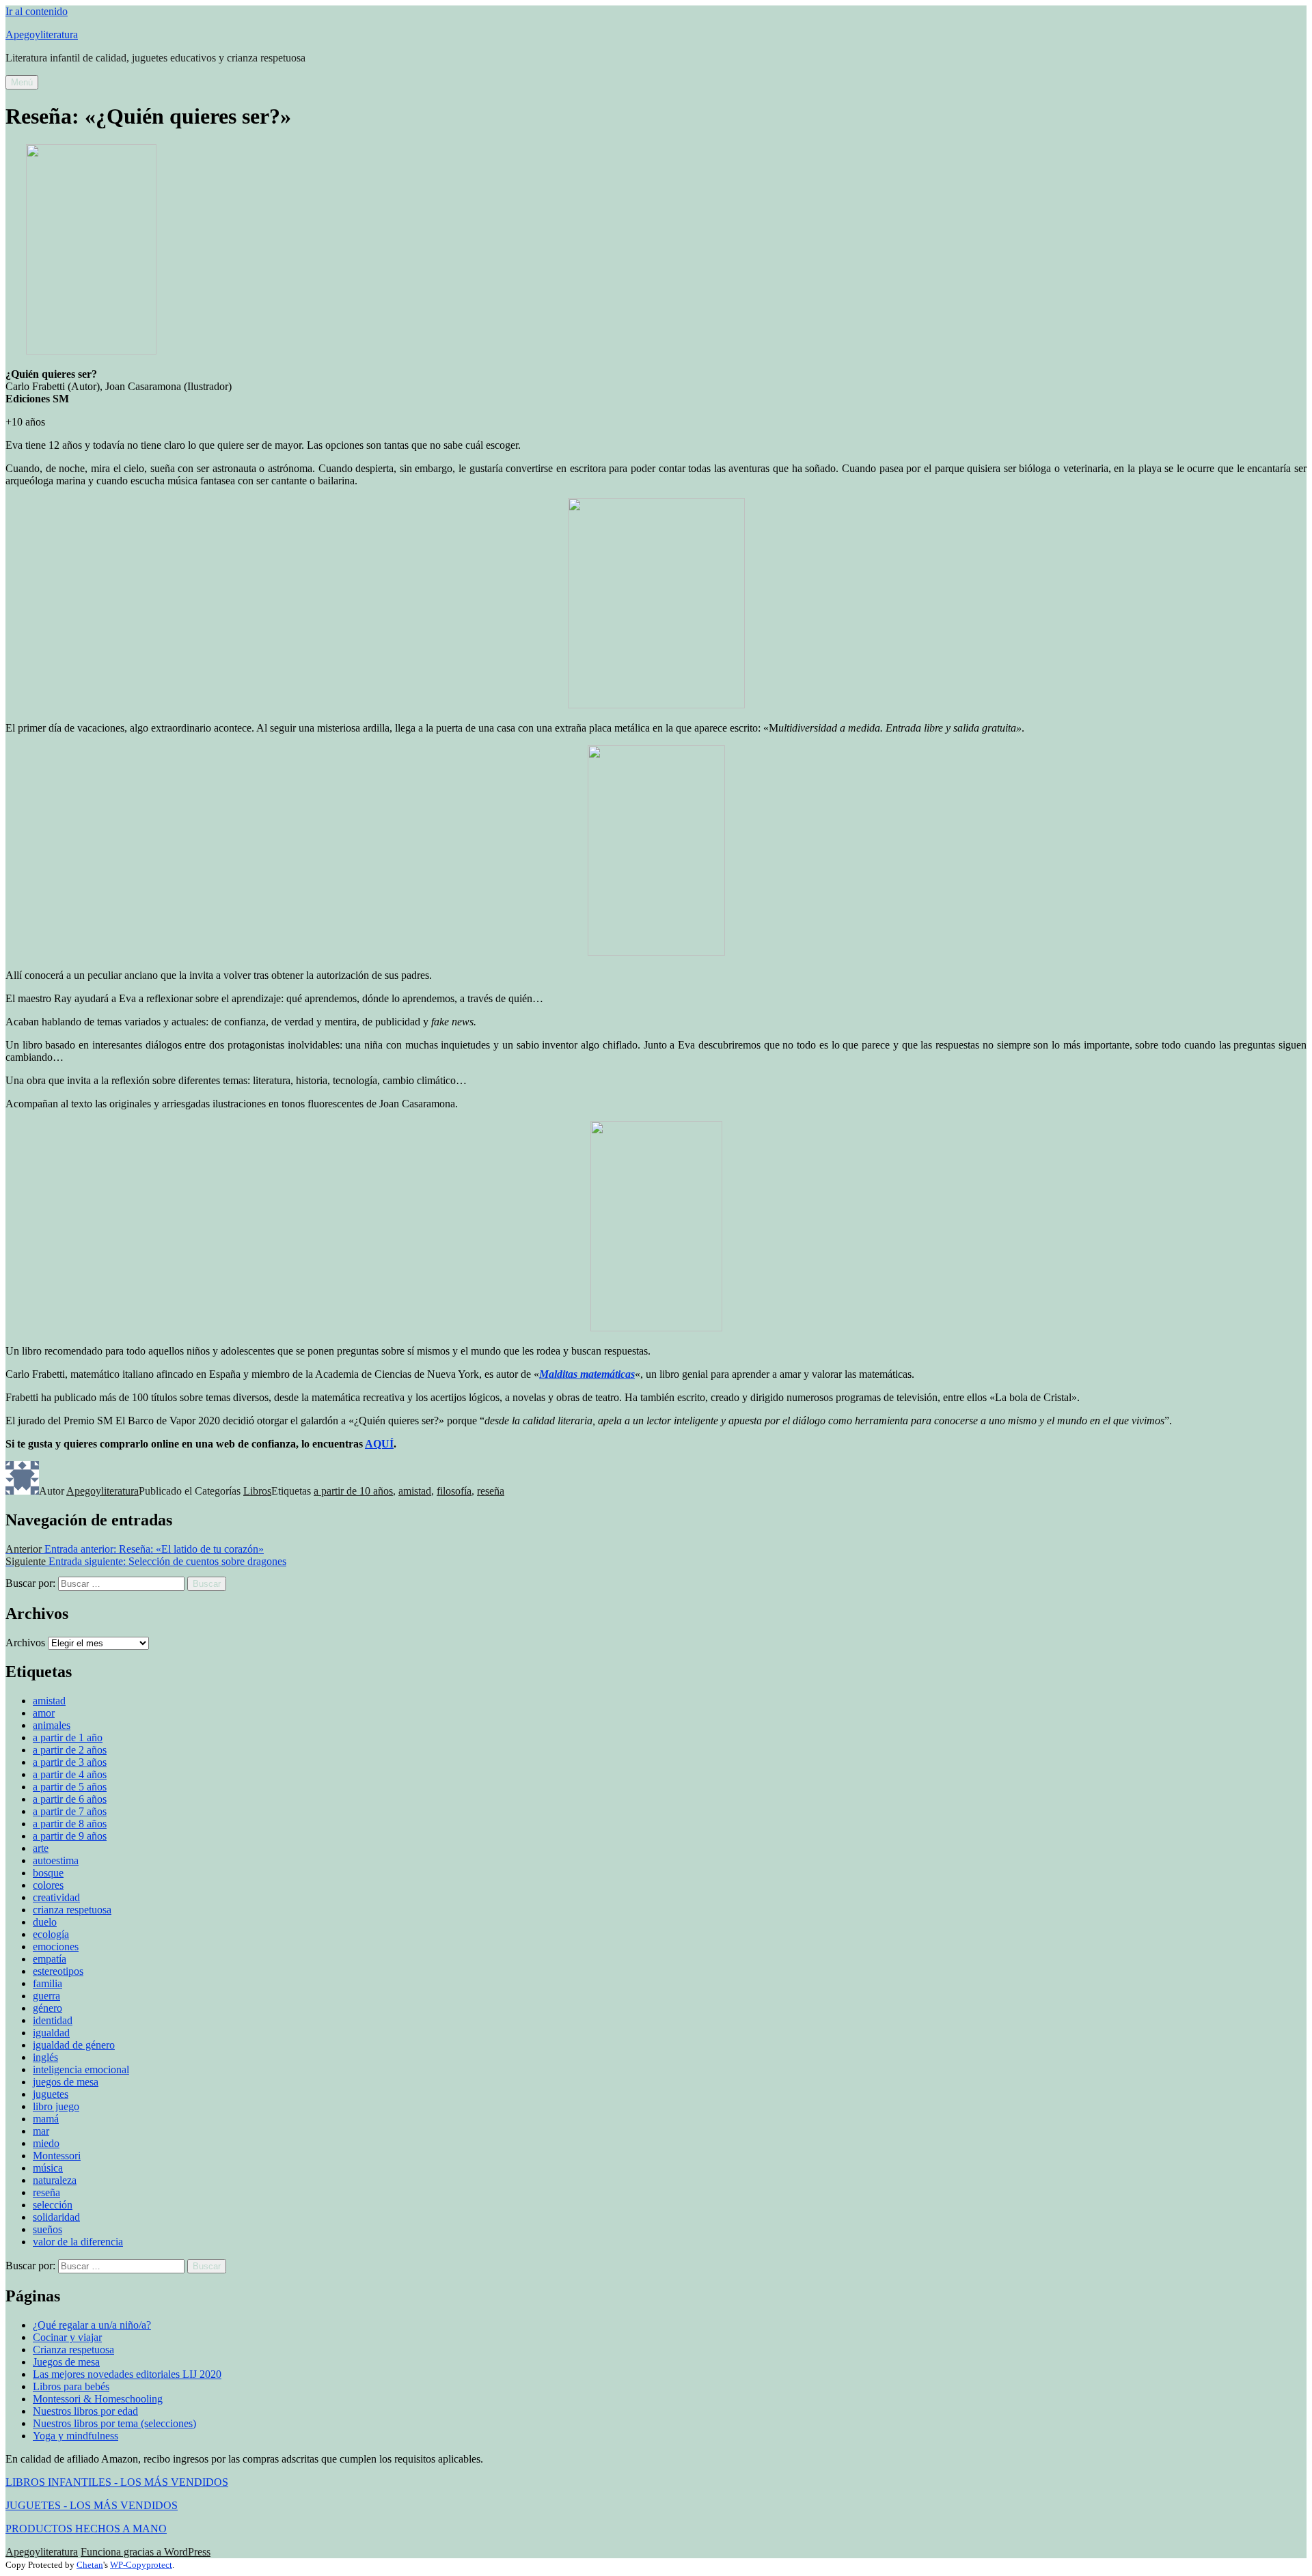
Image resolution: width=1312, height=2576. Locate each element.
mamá (46, 2119)
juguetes (51, 2094)
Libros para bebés (71, 2386)
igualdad (51, 2033)
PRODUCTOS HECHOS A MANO (86, 2529)
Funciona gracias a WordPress (146, 2552)
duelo (45, 1922)
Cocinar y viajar (67, 2337)
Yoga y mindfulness (76, 2436)
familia (47, 1983)
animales (52, 1725)
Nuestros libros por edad (85, 2411)
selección (53, 2205)
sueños (47, 2229)
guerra (46, 1996)
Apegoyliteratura (42, 34)
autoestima (56, 1860)
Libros (257, 1491)
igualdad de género (74, 2045)
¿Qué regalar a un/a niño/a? (92, 2325)
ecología (51, 1934)
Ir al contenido (37, 11)
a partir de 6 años (70, 1799)
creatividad (56, 1897)
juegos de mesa (66, 2082)
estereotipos (58, 1971)
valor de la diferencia (78, 2242)
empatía (50, 1959)
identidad (53, 2020)
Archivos (25, 1643)
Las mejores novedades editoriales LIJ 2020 (127, 2374)
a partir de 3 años (70, 1762)
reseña (491, 1491)
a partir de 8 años (70, 1824)
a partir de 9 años (70, 1836)
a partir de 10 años (353, 1491)
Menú (22, 82)
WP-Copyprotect (141, 2565)
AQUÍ (379, 1444)
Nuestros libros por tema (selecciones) (114, 2423)
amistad (415, 1491)
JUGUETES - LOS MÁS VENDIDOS (92, 2505)
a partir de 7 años (70, 1811)
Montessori (57, 2156)
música (48, 2168)
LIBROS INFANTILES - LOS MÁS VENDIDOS (117, 2482)
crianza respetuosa (72, 1910)
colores (48, 1885)
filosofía (454, 1491)
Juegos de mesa (66, 2362)
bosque (48, 1873)
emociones (56, 1947)
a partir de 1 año (68, 1737)
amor (44, 1713)
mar (41, 2131)
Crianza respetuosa (73, 2350)
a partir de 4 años (70, 1774)
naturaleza (55, 2180)
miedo (46, 2143)
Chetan (90, 2565)
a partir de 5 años (70, 1787)
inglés (45, 2057)
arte (41, 1848)
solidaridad (56, 2217)
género (47, 2008)
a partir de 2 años (70, 1750)
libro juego (56, 2106)
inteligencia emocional (81, 2069)
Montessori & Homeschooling (98, 2399)
